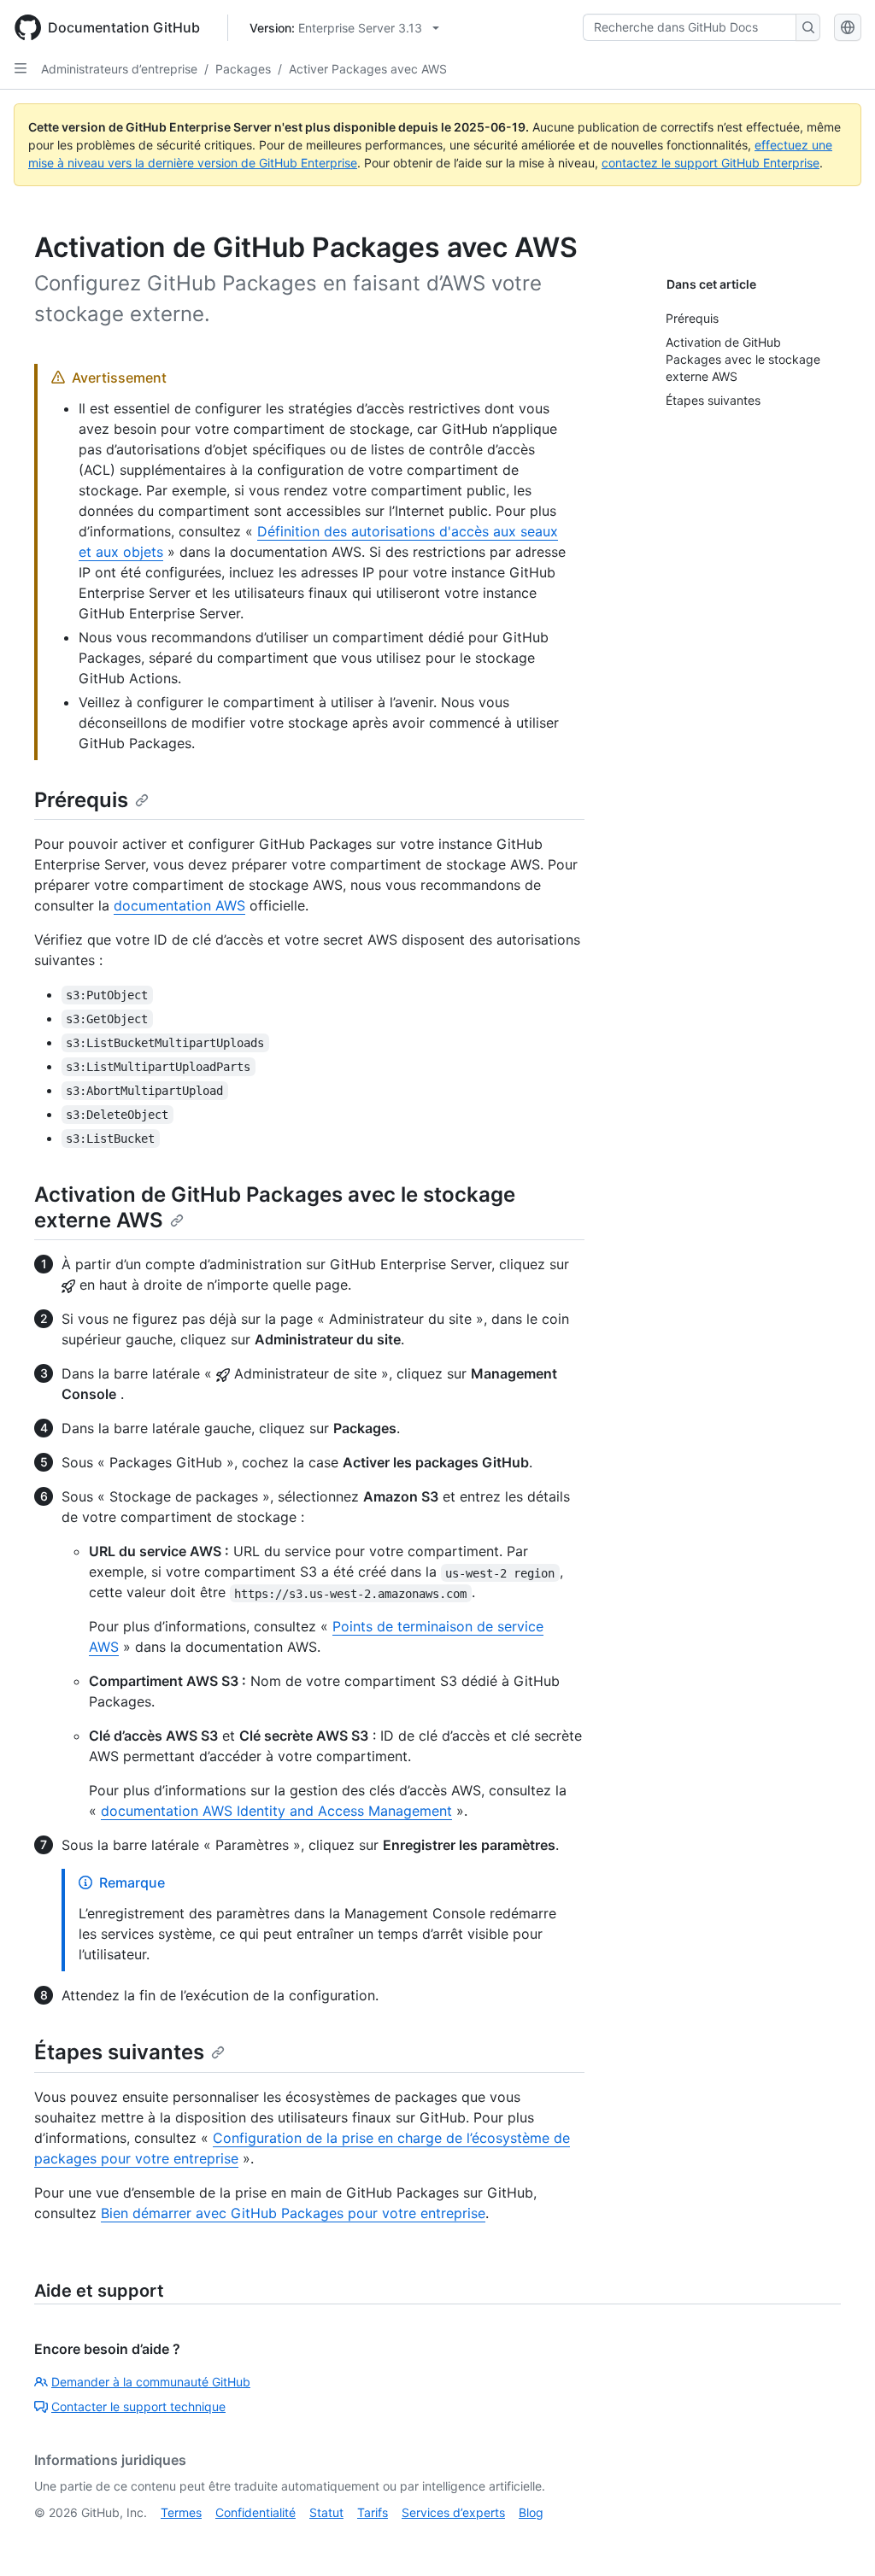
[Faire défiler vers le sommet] (837, 2538)
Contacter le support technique (138, 2406)
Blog (531, 2512)
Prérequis (81, 800)
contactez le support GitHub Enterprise (711, 163)
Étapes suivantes (119, 2052)
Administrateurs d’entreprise (119, 69)
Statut (326, 2512)
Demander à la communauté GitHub (151, 2382)
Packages (243, 69)
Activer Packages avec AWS (368, 69)
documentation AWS (179, 905)
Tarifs (373, 2512)
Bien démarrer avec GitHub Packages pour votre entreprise (293, 2213)
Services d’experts (453, 2512)
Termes (181, 2512)
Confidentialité (255, 2512)
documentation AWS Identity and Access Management (276, 1811)
